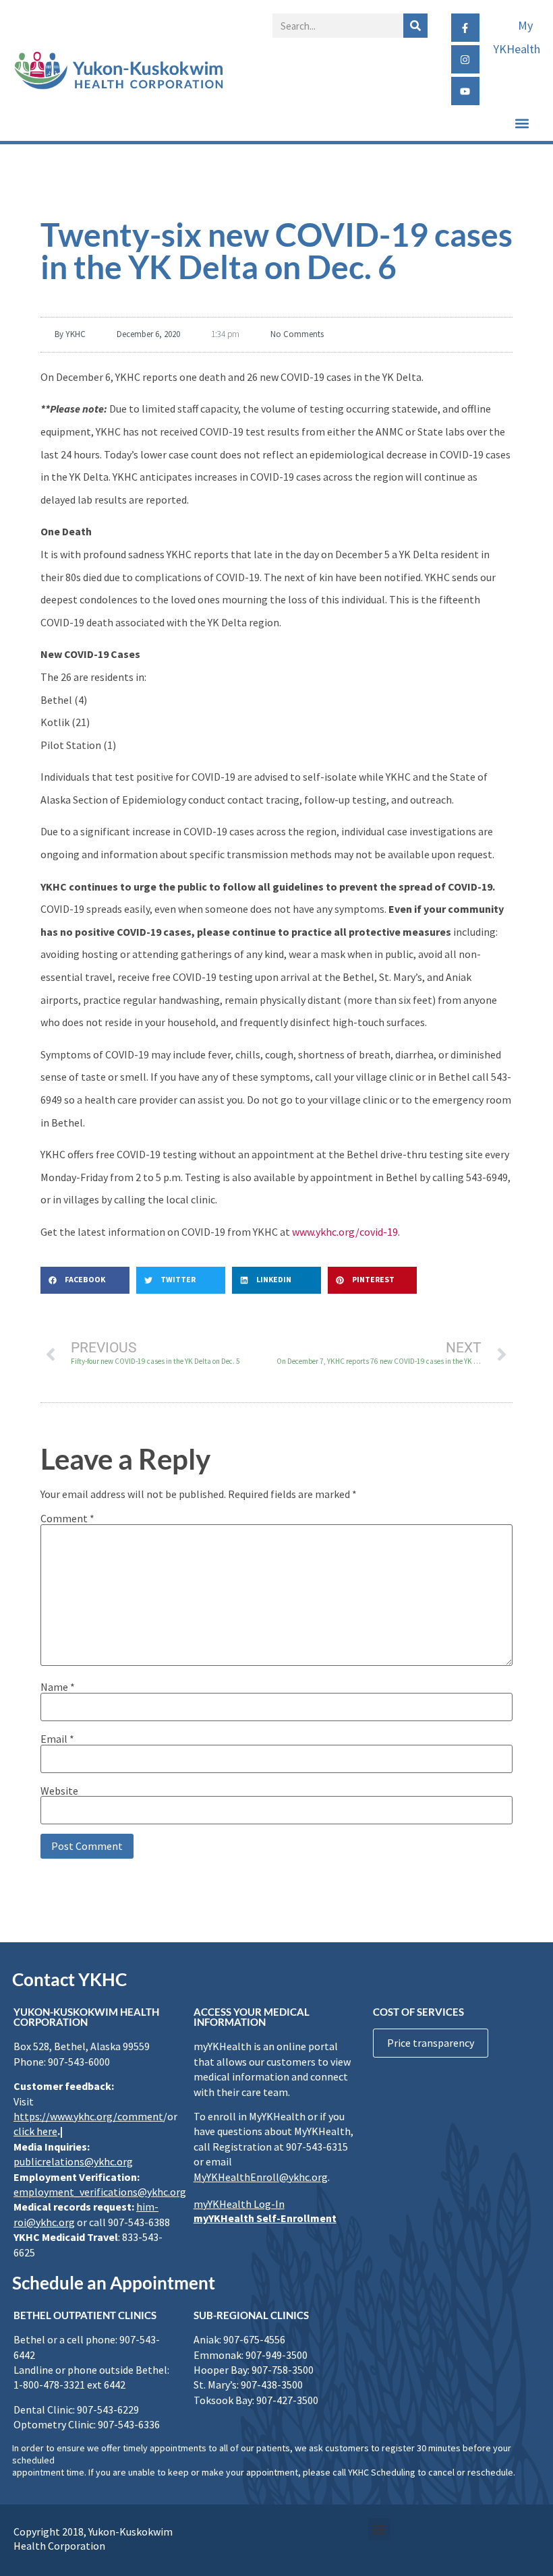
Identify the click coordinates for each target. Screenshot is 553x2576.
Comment (67, 1518)
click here (35, 2131)
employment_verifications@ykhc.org (100, 2192)
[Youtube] (465, 91)
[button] (522, 123)
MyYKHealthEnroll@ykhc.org (261, 2177)
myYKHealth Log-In (239, 2204)
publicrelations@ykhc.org (73, 2161)
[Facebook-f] (465, 28)
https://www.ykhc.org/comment (88, 2116)
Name (58, 1687)
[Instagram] (465, 59)
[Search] (415, 26)
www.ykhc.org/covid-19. (346, 1232)
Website (59, 1791)
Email (57, 1739)
